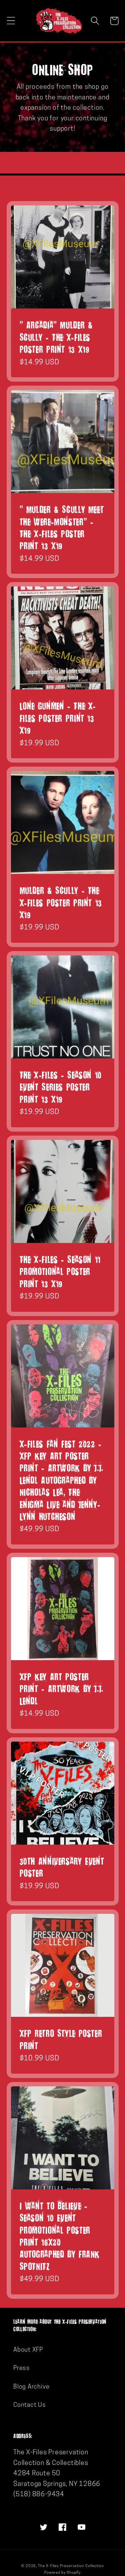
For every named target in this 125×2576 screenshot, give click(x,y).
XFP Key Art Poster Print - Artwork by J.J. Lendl (62, 1688)
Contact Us (30, 2405)
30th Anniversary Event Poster (62, 1867)
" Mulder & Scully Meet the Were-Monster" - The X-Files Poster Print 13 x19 (62, 527)
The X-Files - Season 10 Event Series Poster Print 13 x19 (61, 1087)
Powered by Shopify (62, 2573)
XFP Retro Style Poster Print (61, 2039)
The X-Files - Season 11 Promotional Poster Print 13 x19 (60, 1271)
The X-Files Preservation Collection (71, 2566)
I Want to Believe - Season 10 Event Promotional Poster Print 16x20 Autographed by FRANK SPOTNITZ (60, 2236)
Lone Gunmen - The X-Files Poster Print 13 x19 (58, 718)
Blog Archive (31, 2387)
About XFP (28, 2350)
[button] (11, 21)
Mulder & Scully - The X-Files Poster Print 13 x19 (61, 902)
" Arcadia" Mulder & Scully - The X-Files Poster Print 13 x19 (56, 337)
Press (22, 2368)
